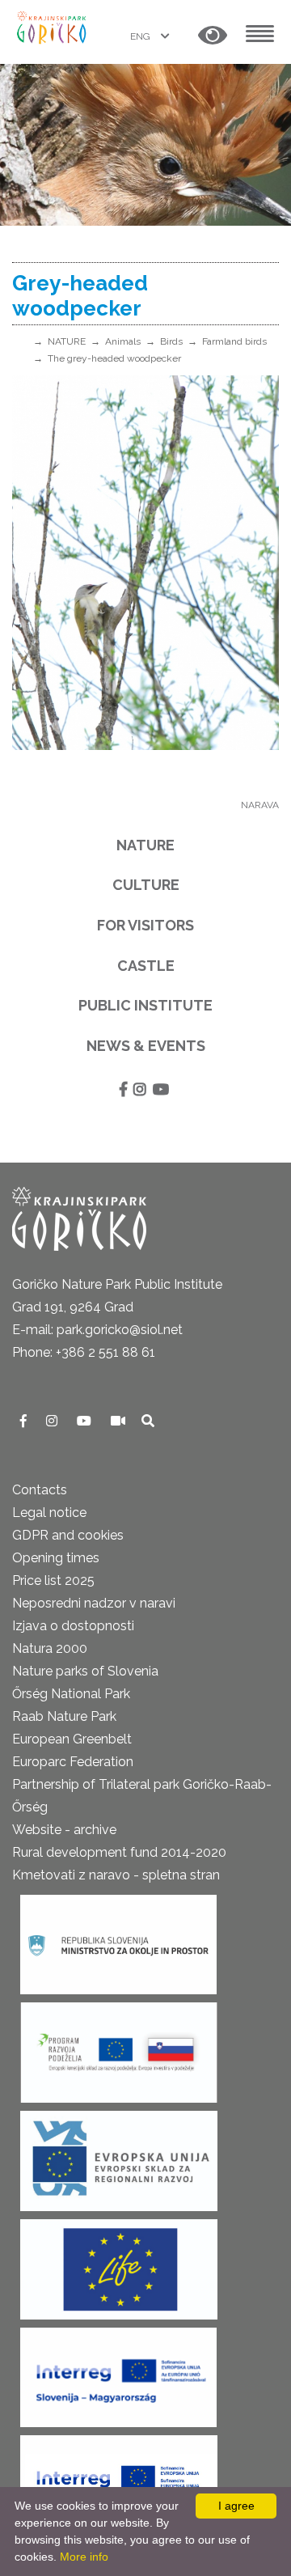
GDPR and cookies (68, 1535)
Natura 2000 (50, 1648)
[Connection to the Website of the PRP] (119, 2047)
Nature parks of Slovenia (85, 1671)
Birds (171, 341)
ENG (141, 36)
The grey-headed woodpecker (114, 358)
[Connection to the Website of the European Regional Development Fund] (119, 2156)
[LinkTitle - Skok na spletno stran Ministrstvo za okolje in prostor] (118, 1940)
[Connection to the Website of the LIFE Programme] (119, 2264)
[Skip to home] (53, 26)
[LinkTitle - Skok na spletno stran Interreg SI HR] (119, 2480)
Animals (123, 341)
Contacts (40, 1490)
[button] (213, 36)
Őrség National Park (71, 1694)
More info (84, 2557)
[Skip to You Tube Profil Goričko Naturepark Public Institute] (86, 1421)
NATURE (67, 341)
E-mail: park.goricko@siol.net (97, 1330)
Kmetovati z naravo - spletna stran (116, 1875)
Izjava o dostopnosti (73, 1626)
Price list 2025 (53, 1580)
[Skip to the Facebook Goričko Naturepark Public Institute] (25, 1421)
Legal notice (49, 1513)
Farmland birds (234, 341)
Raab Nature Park (64, 1716)
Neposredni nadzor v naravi (94, 1603)
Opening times (56, 1558)
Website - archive (64, 1830)
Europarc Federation (73, 1762)
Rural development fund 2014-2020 (119, 1852)
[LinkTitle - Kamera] (120, 1421)
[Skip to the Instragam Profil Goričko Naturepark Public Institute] (53, 1421)
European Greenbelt (72, 1739)
